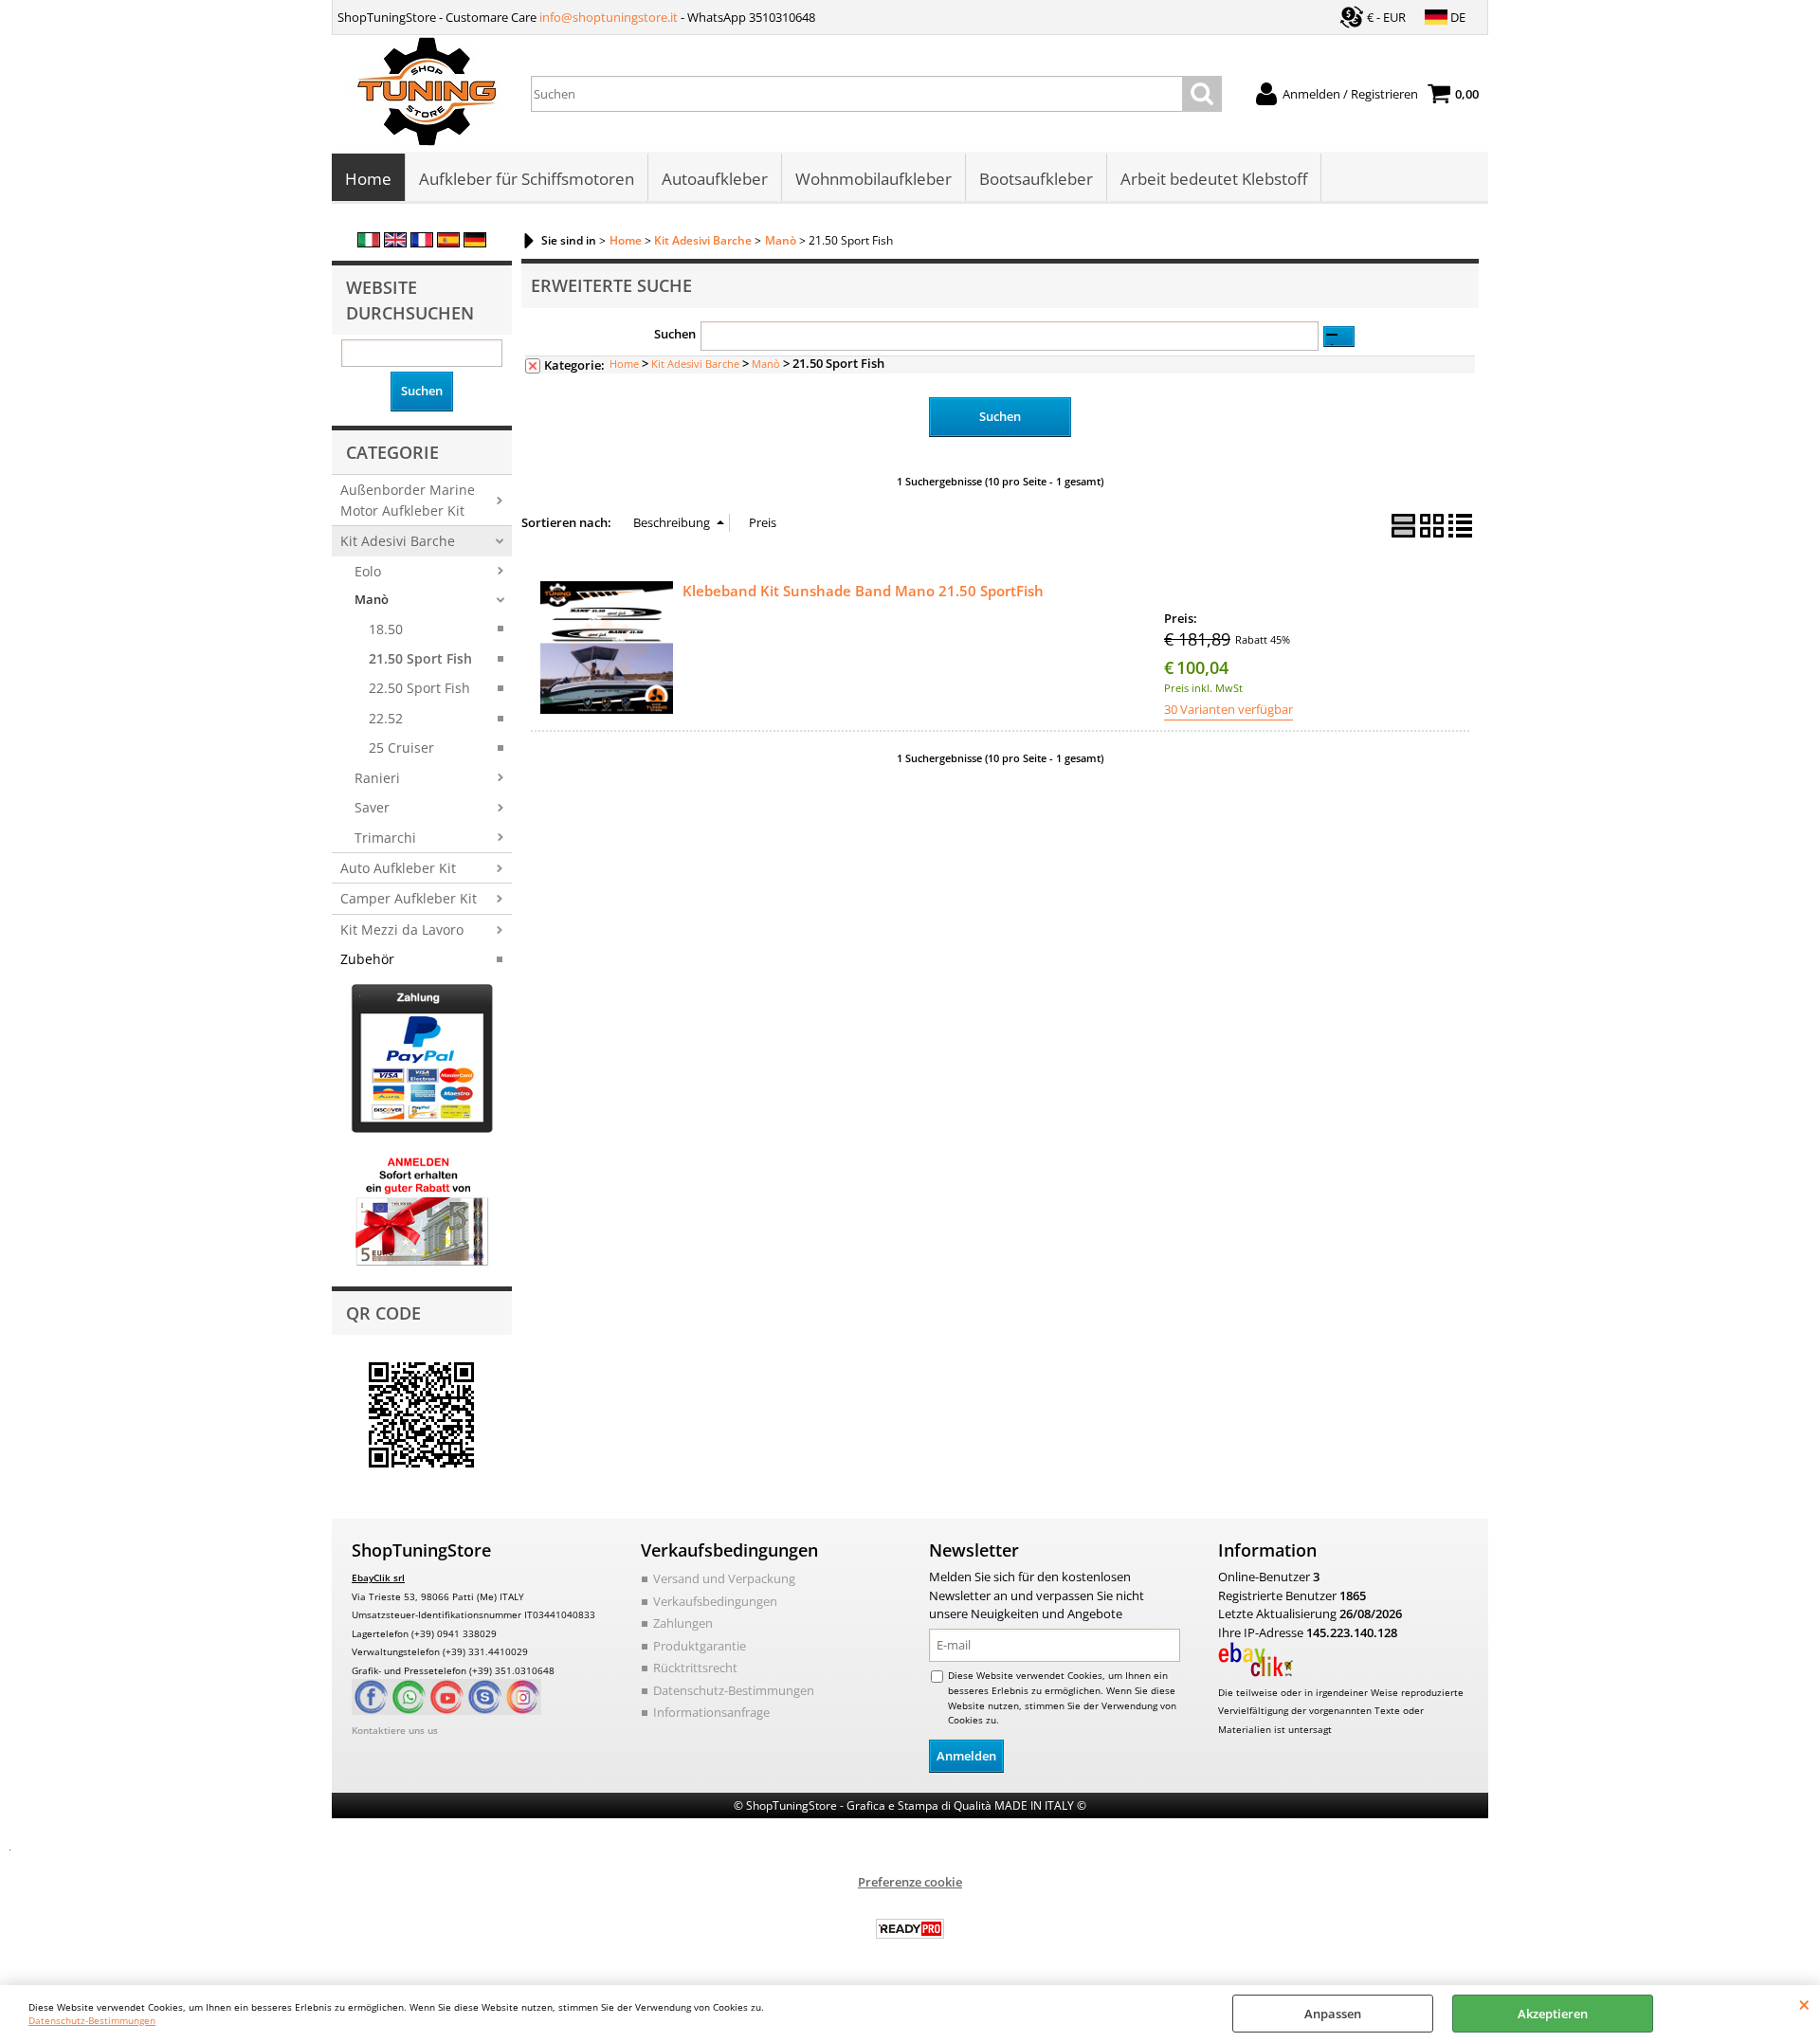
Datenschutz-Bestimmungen (92, 2020)
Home (368, 179)
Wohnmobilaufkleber (874, 179)
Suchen (675, 334)
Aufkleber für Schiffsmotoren (527, 179)
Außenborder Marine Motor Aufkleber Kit (408, 500)
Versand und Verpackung (724, 1578)
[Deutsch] (475, 243)
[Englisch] (395, 243)
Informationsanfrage (711, 1712)
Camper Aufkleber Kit (409, 898)
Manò (372, 599)
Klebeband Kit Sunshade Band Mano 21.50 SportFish (863, 591)
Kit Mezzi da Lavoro (402, 930)
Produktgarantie (700, 1646)
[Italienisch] (369, 243)
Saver (372, 807)
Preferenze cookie (910, 1882)
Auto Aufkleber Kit (398, 868)
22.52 (386, 718)
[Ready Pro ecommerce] (910, 1929)
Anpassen (1333, 2014)
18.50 (386, 629)
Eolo (368, 571)
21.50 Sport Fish (420, 658)
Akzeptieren (1553, 2014)
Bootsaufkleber (1036, 179)
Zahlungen (683, 1623)
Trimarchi (385, 838)
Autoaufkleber (715, 179)
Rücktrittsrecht (695, 1668)
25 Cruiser (401, 748)
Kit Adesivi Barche (398, 541)
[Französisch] (422, 243)
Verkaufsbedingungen (715, 1601)
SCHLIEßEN (1804, 2004)
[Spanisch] (448, 243)
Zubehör (367, 959)
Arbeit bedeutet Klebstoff (1214, 179)
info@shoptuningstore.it (609, 17)
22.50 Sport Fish (419, 688)
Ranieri (377, 778)
